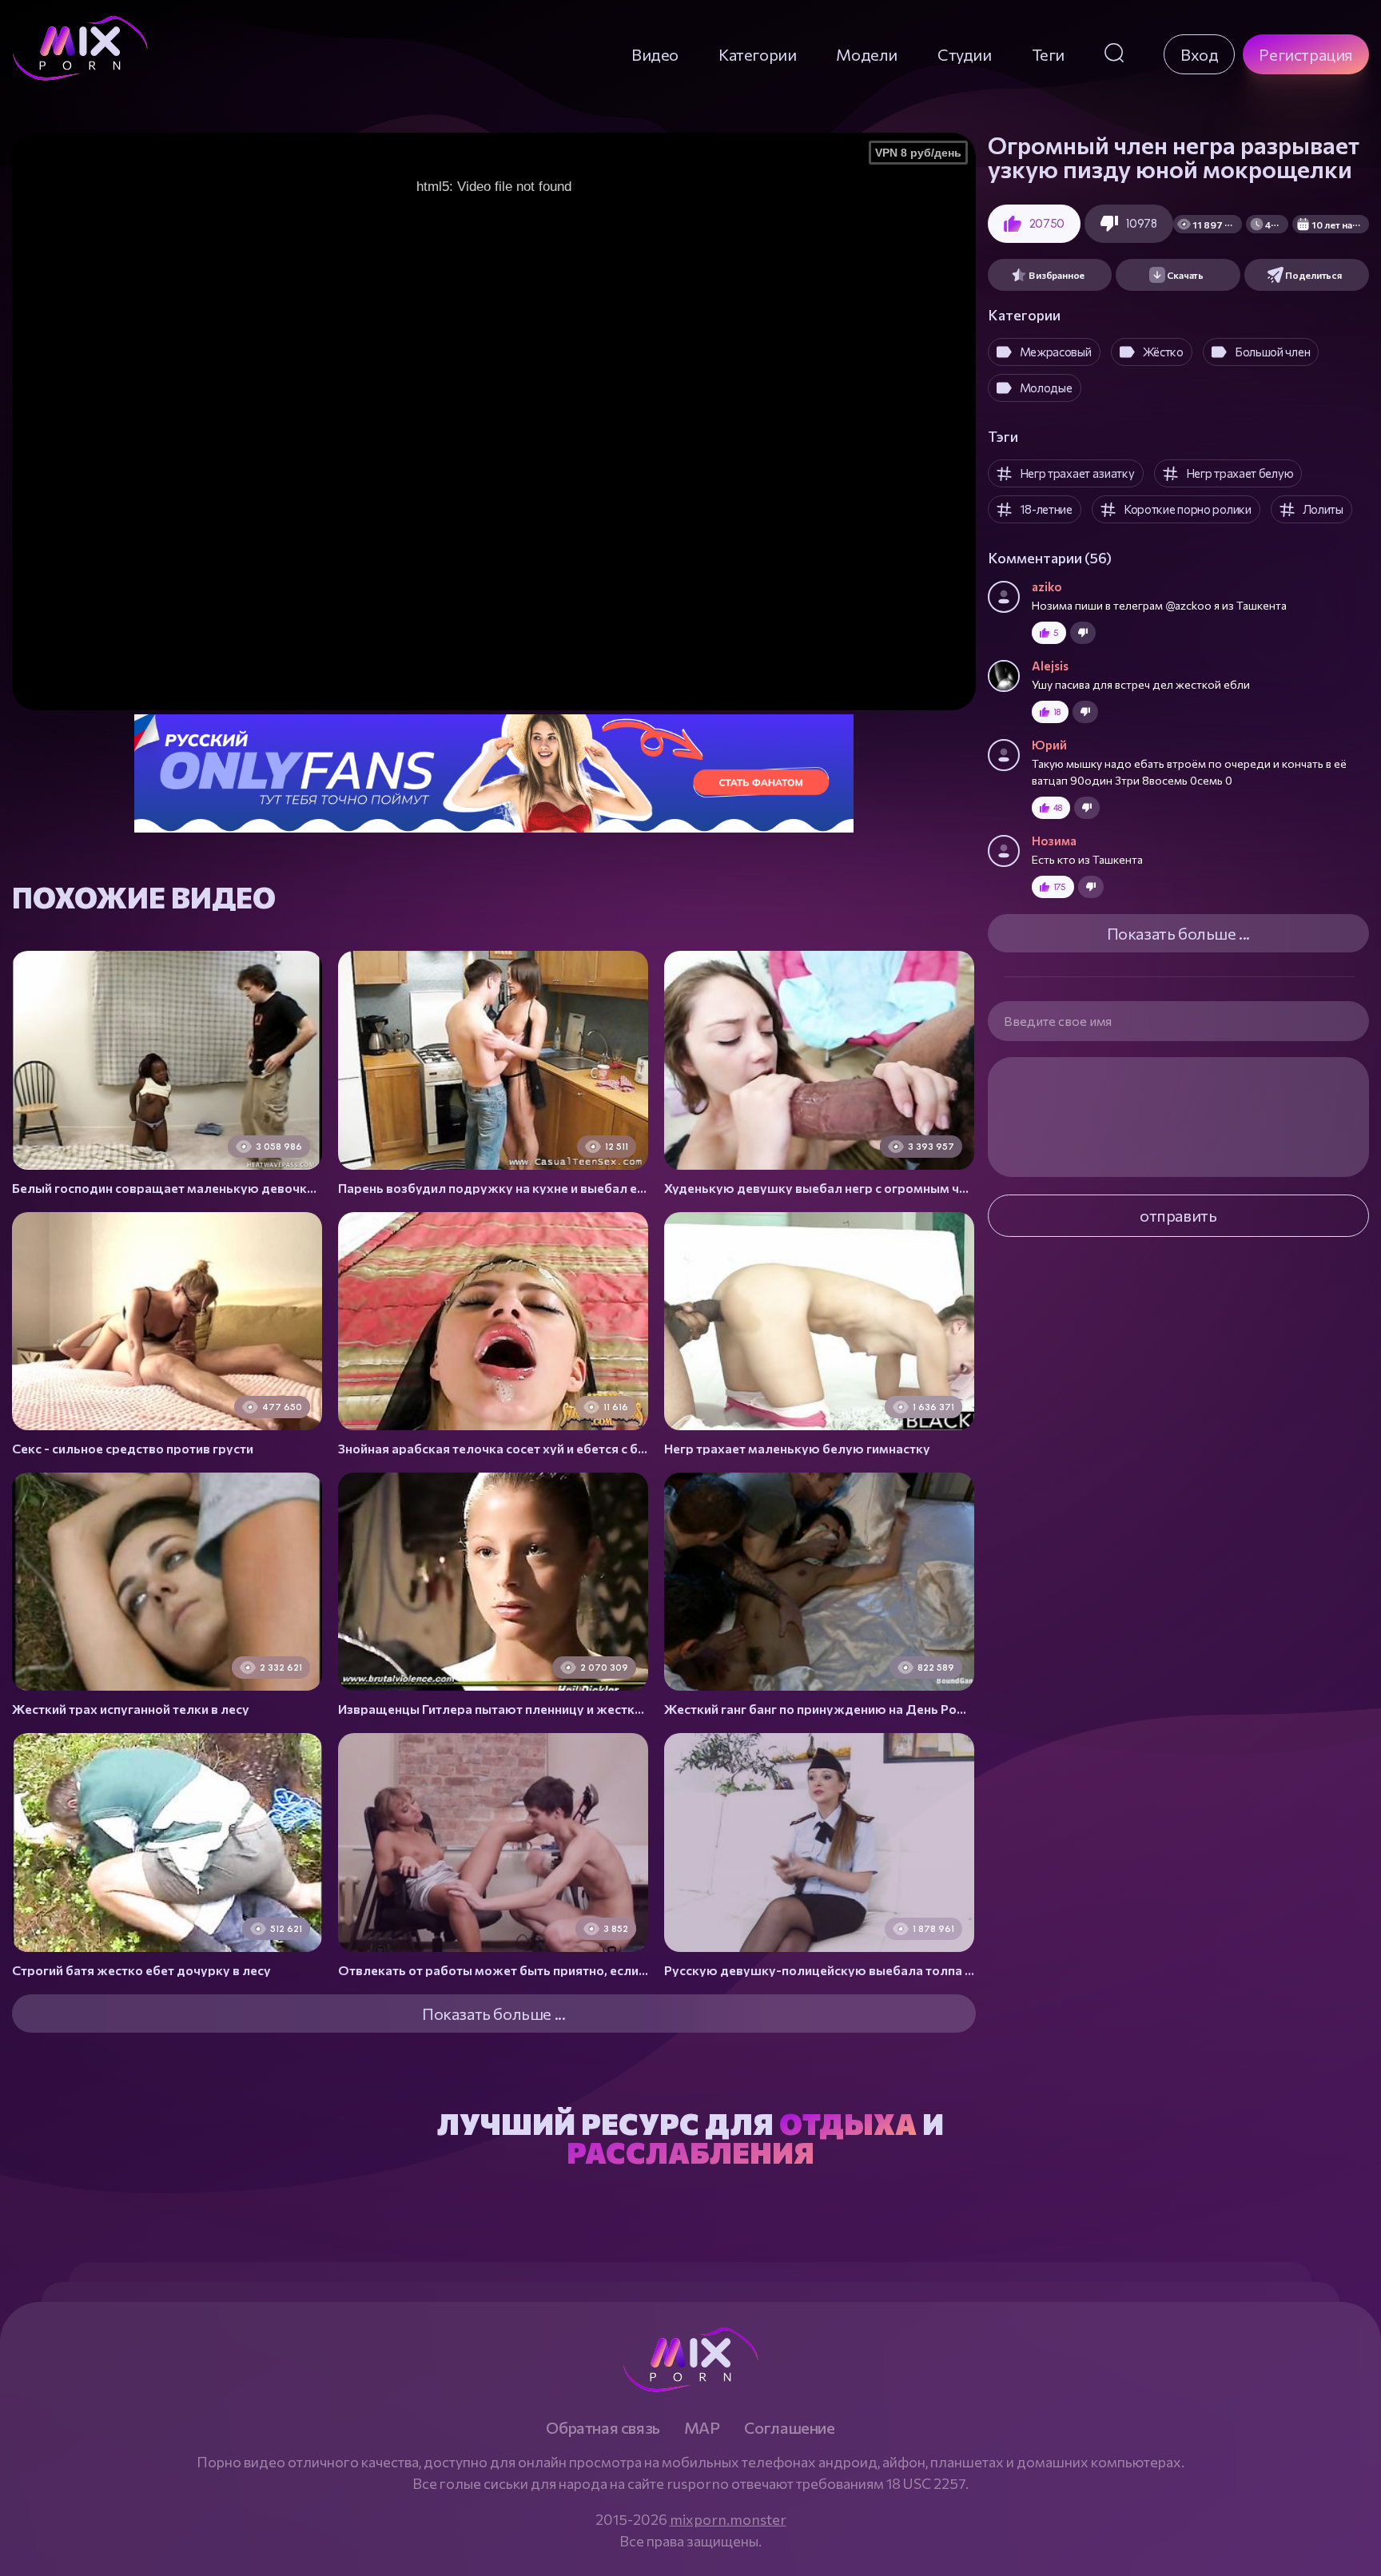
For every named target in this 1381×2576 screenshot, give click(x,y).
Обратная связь (603, 2427)
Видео (655, 54)
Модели (867, 54)
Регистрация (1306, 54)
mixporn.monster (728, 2519)
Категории (757, 54)
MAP (702, 2427)
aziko (1047, 586)
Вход (1199, 54)
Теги (1048, 54)
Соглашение (790, 2427)
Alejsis (1050, 666)
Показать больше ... (1178, 933)
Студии (965, 54)
